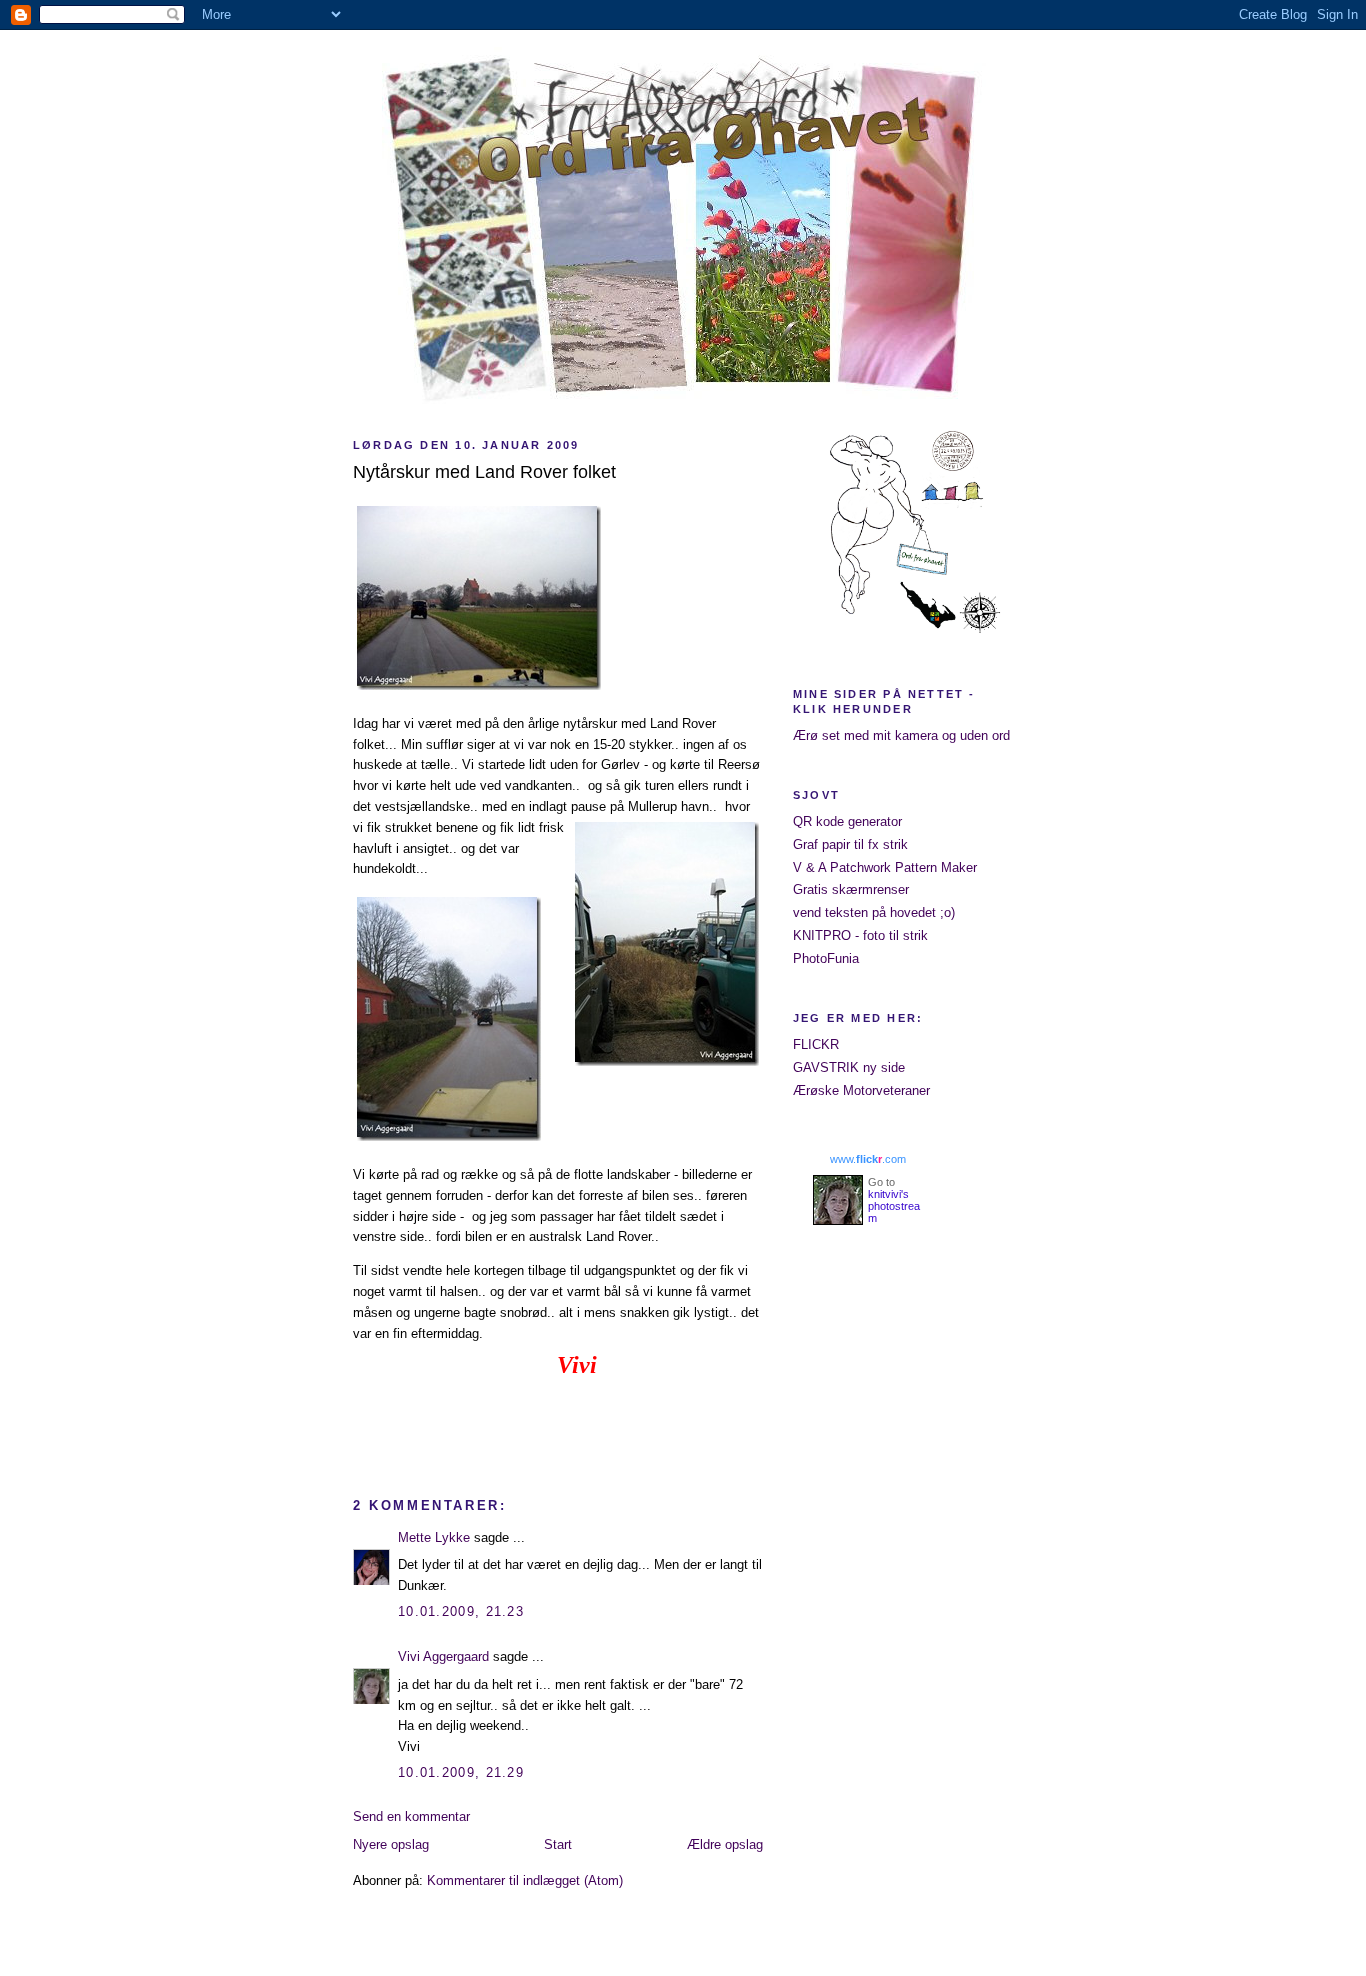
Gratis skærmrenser (851, 889)
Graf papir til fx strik (850, 844)
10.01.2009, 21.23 (461, 1611)
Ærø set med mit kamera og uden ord (901, 735)
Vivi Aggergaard (443, 1656)
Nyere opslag (391, 1844)
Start (558, 1844)
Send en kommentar (411, 1816)
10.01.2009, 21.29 (461, 1772)
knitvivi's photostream (894, 1206)
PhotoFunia (826, 958)
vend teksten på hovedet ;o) (874, 912)
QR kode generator (847, 821)
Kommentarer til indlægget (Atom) (525, 1880)
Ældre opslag (725, 1844)
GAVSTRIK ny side (849, 1067)
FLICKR (816, 1044)
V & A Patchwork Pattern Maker (885, 867)
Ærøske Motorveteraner (861, 1090)
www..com (868, 1159)
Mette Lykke (434, 1537)
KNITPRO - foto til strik (860, 935)
